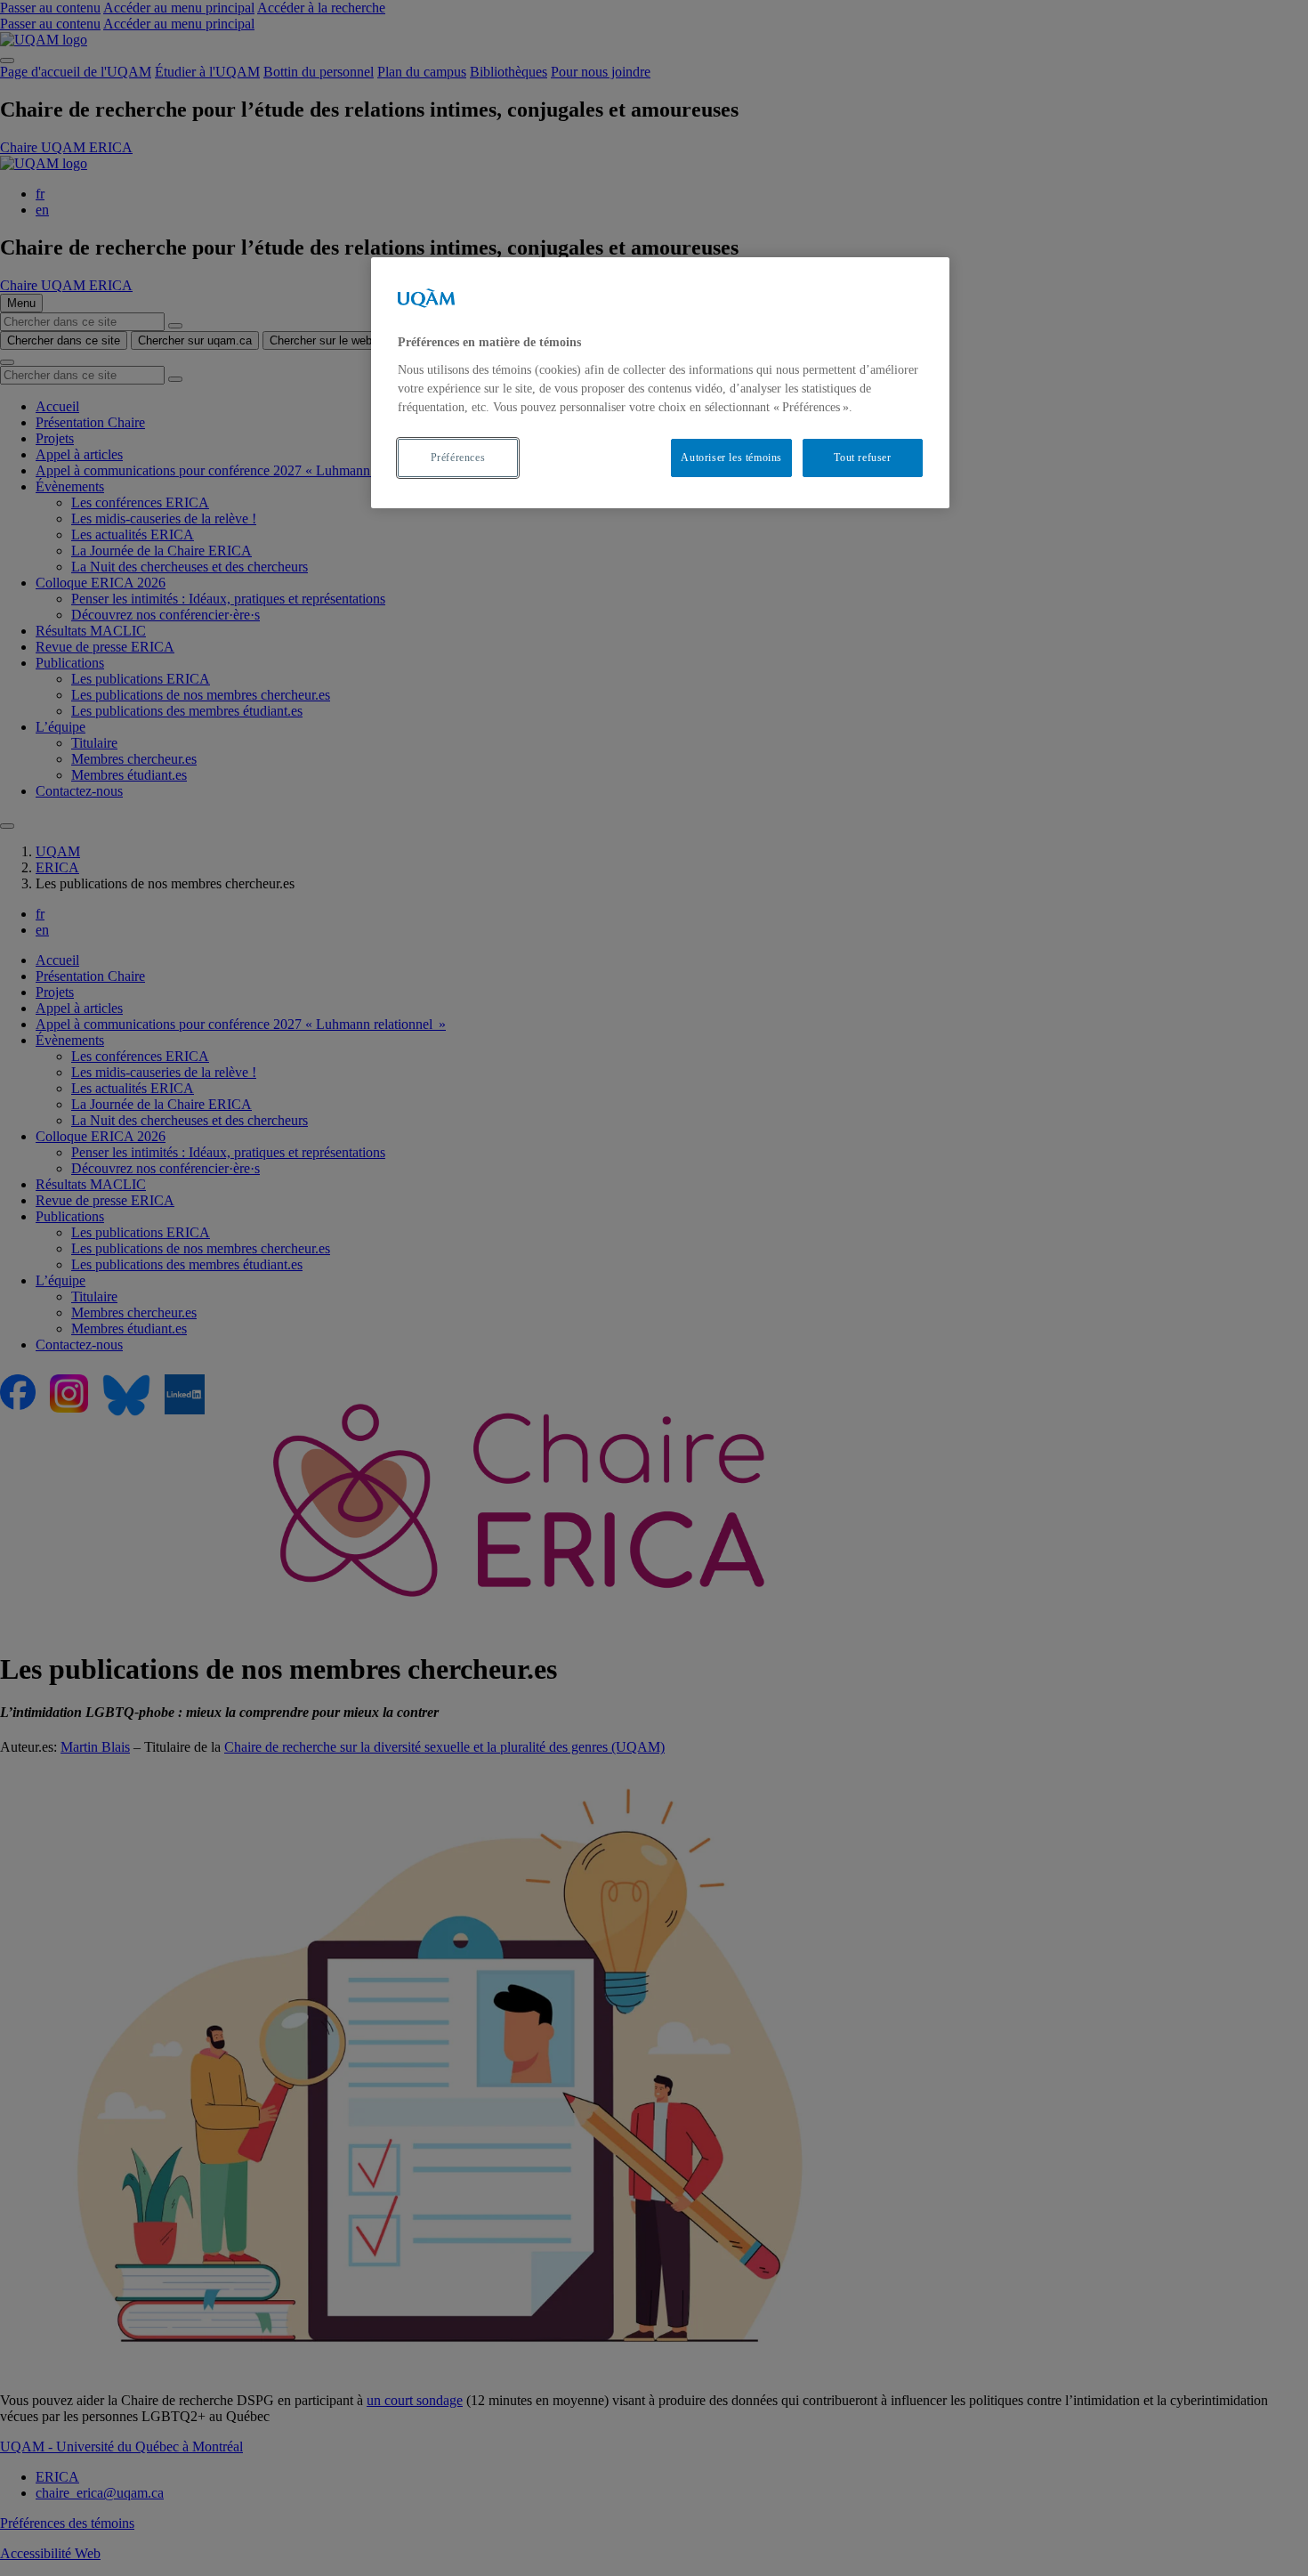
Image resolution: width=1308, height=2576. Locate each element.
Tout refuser (862, 458)
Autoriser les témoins (731, 458)
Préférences (458, 458)
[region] (660, 382)
